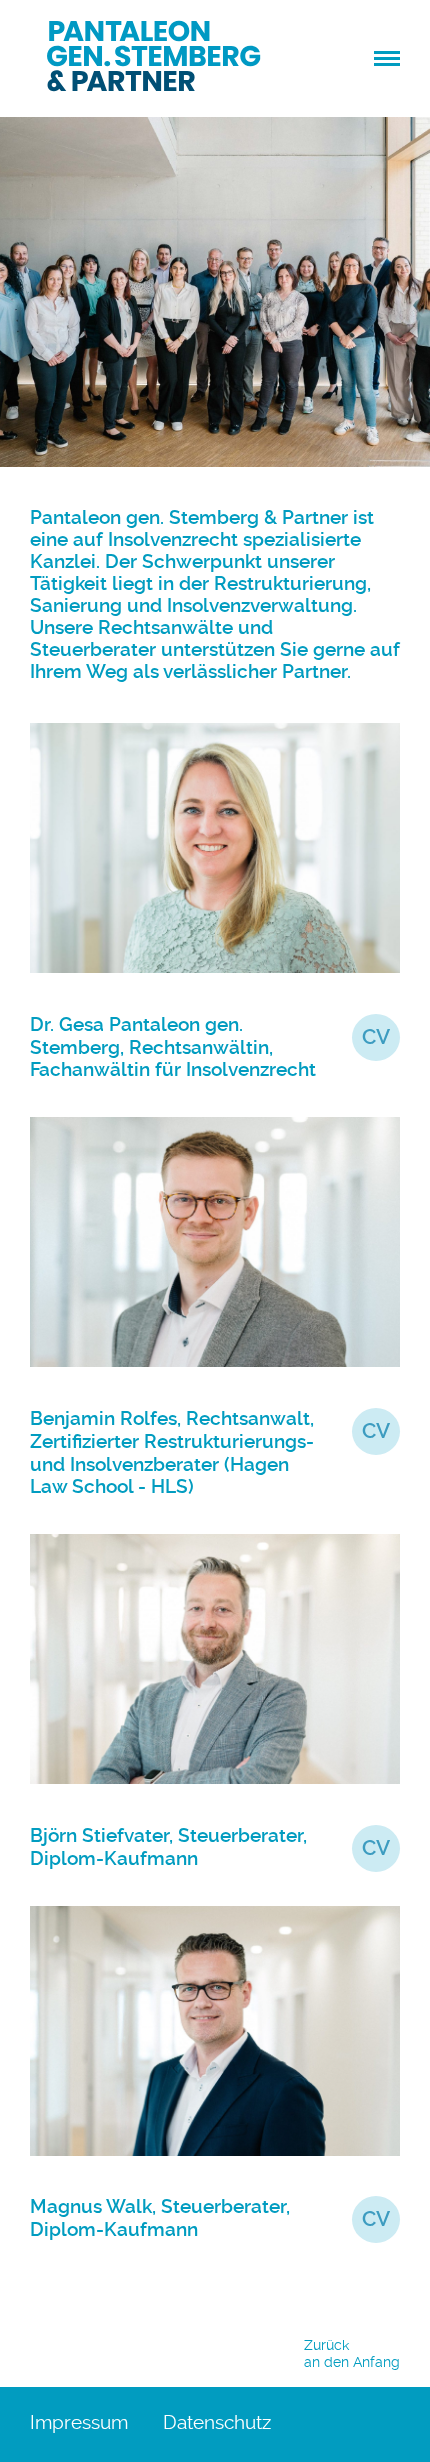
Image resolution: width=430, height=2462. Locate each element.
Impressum (79, 2422)
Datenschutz (217, 2422)
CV (376, 1037)
